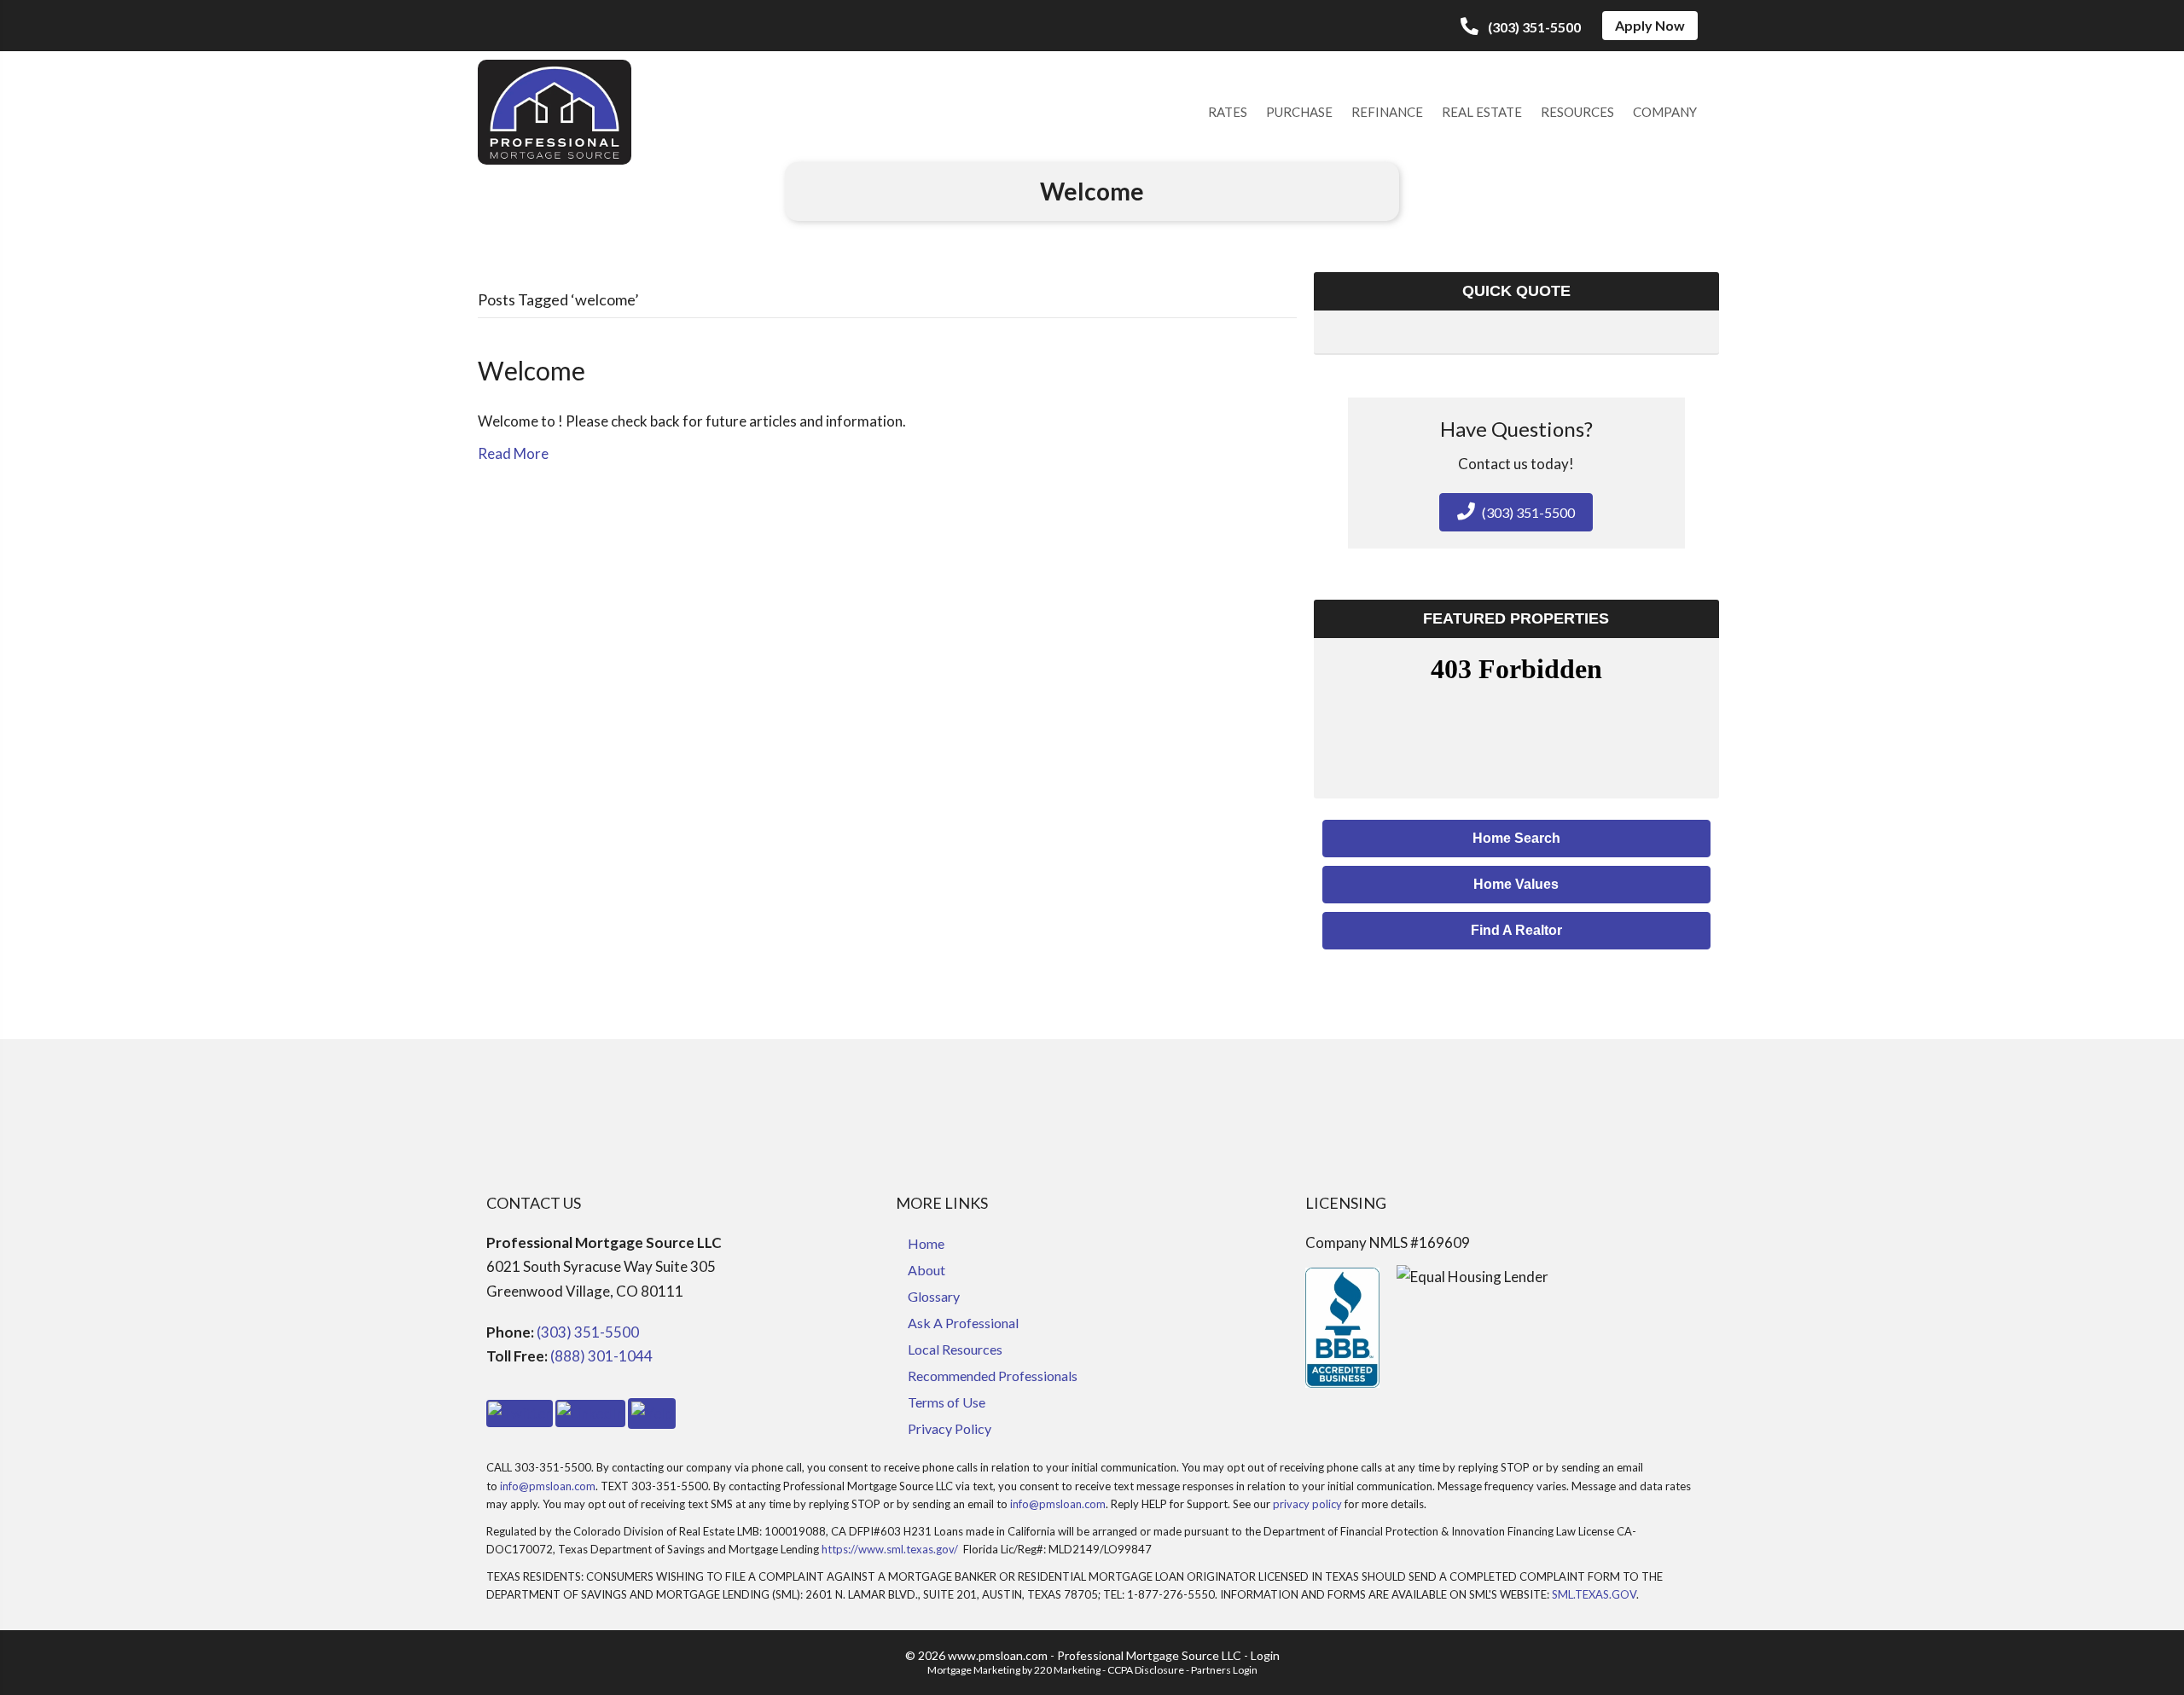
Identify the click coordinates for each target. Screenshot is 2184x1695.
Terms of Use (947, 1402)
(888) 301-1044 (601, 1356)
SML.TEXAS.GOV (1594, 1594)
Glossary (934, 1296)
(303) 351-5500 (588, 1332)
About (926, 1270)
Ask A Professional (963, 1323)
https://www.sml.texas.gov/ (890, 1549)
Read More (513, 453)
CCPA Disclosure (1146, 1670)
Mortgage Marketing (974, 1670)
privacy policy (1307, 1504)
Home (926, 1243)
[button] (1521, 27)
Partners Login (1224, 1670)
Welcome (531, 370)
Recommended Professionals (993, 1376)
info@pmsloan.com (548, 1486)
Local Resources (955, 1349)
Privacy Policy (950, 1428)
